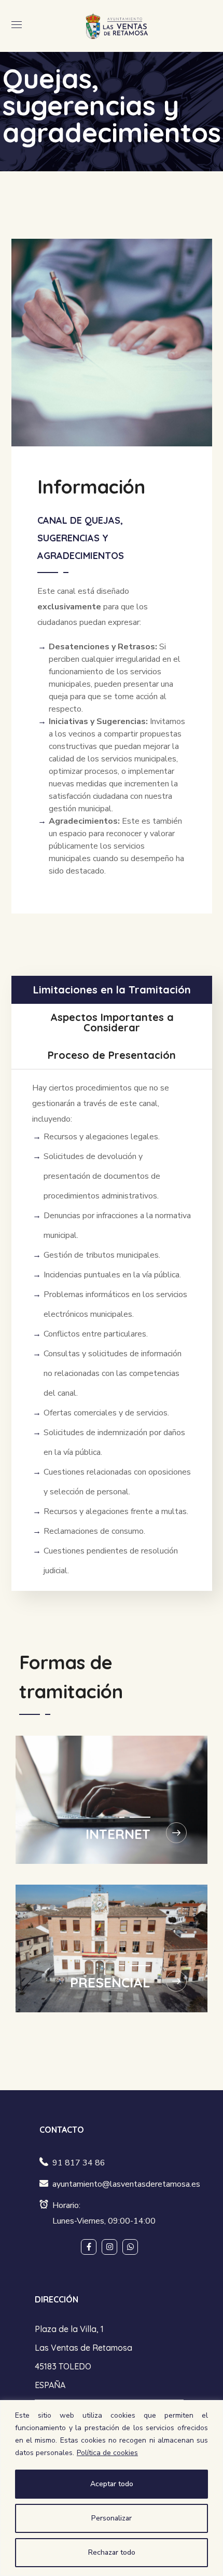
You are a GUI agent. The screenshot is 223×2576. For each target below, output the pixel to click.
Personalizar (112, 2518)
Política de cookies (107, 2453)
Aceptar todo (112, 2484)
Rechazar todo (112, 2552)
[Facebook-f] (89, 2247)
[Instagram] (109, 2247)
